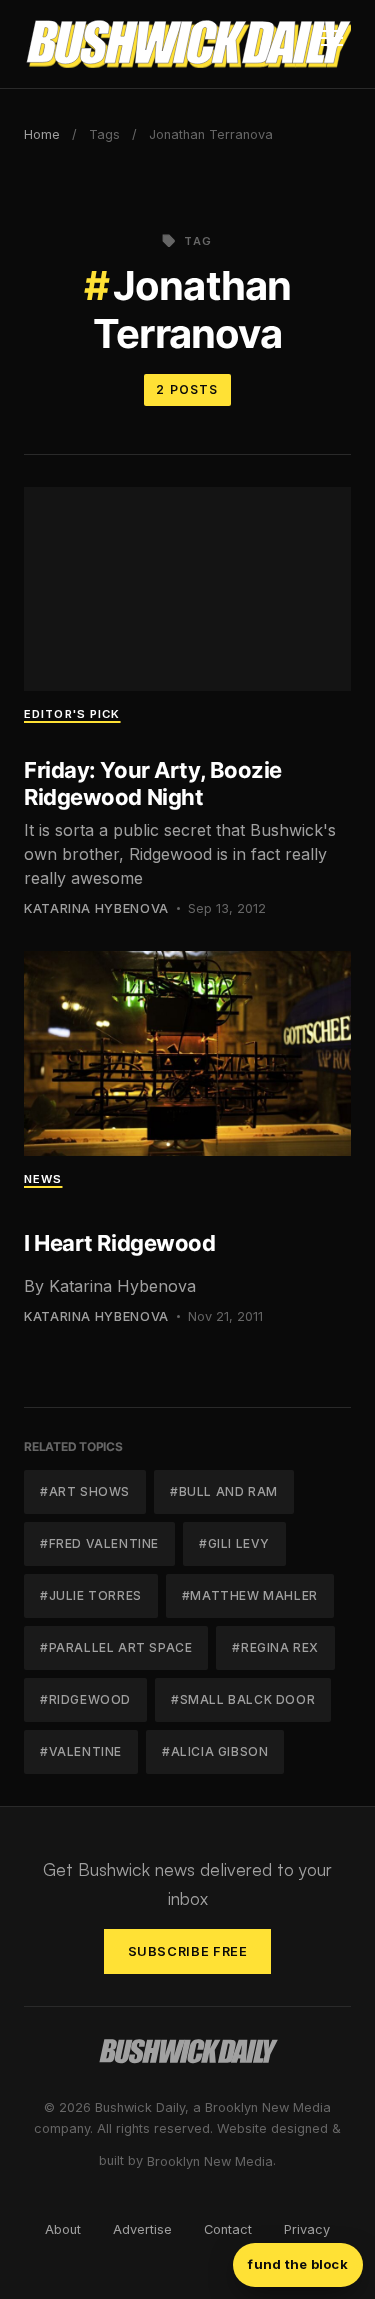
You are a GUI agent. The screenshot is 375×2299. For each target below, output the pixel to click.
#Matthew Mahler (250, 1595)
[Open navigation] (332, 44)
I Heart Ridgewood (120, 1243)
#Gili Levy (234, 1543)
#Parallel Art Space (116, 1647)
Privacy (307, 2229)
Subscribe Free (188, 1951)
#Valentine (81, 1751)
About (63, 2229)
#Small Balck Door (243, 1699)
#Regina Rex (275, 1647)
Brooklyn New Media (210, 2161)
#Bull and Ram (224, 1491)
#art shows (85, 1491)
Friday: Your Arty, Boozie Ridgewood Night (153, 783)
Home (42, 134)
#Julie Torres (91, 1595)
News (43, 1179)
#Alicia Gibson (215, 1751)
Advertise (142, 2229)
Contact (228, 2229)
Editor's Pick (72, 714)
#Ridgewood (85, 1699)
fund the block (298, 2264)
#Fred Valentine (99, 1543)
